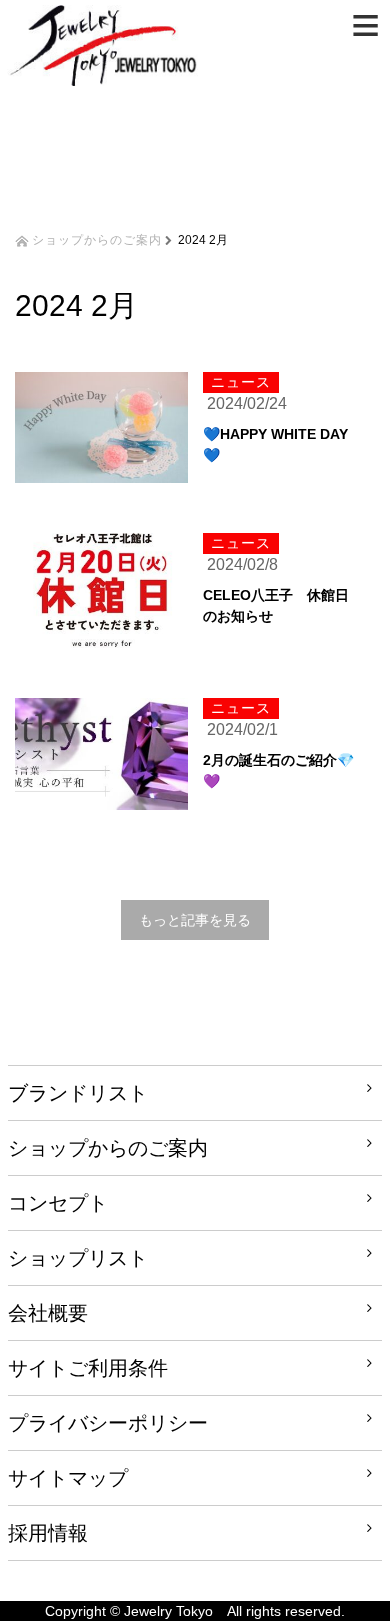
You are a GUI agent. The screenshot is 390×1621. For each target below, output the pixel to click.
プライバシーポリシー (108, 1423)
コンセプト (58, 1203)
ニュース (241, 382)
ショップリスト (78, 1258)
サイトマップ (68, 1478)
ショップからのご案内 (97, 238)
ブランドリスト (78, 1093)
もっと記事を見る (195, 920)
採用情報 (48, 1533)
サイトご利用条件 (88, 1368)
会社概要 (48, 1313)
